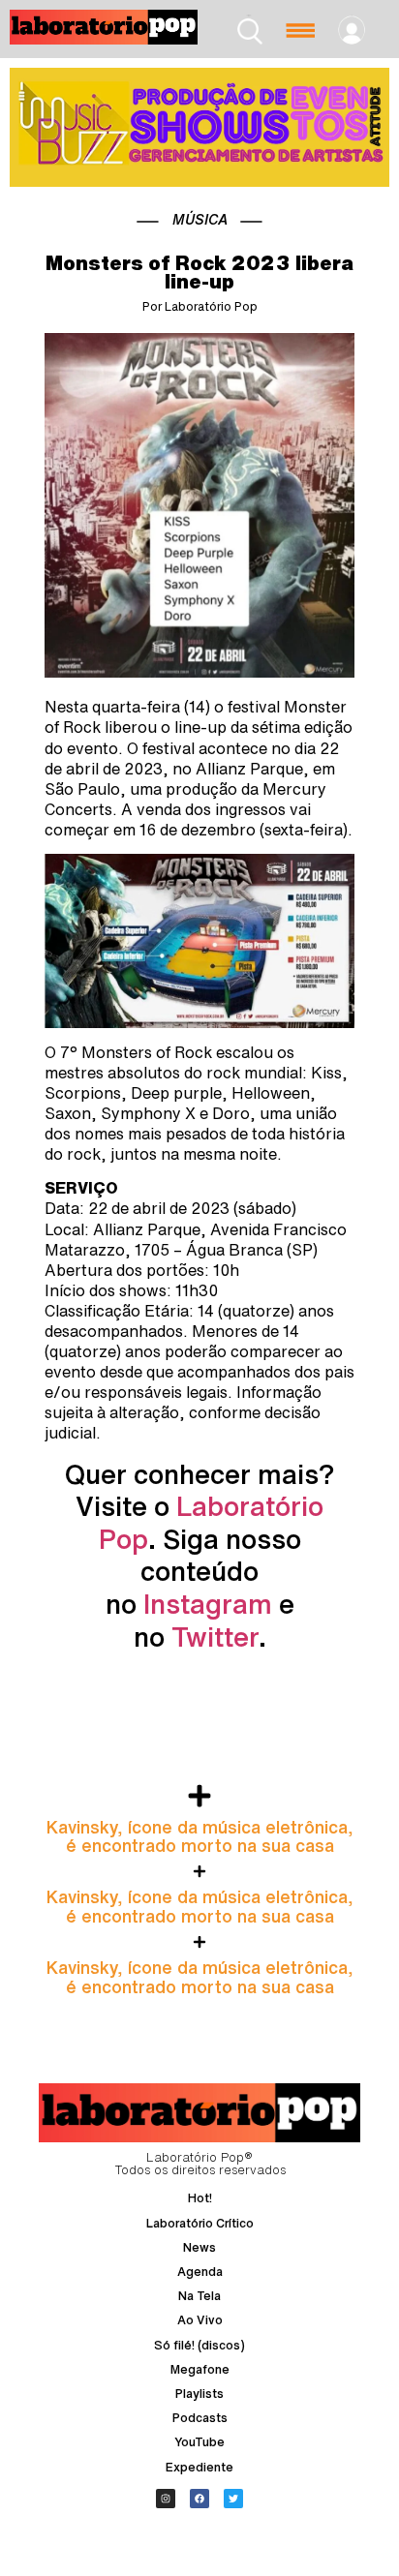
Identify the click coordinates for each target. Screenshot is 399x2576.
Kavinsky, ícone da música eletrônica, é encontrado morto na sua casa (200, 1836)
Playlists (199, 2394)
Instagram (208, 1604)
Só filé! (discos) (199, 2345)
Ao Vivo (200, 2320)
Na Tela (199, 2296)
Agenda (200, 2272)
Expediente (199, 2467)
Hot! (200, 2198)
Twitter (215, 1637)
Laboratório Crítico (200, 2223)
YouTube (199, 2442)
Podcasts (200, 2418)
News (199, 2247)
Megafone (200, 2369)
